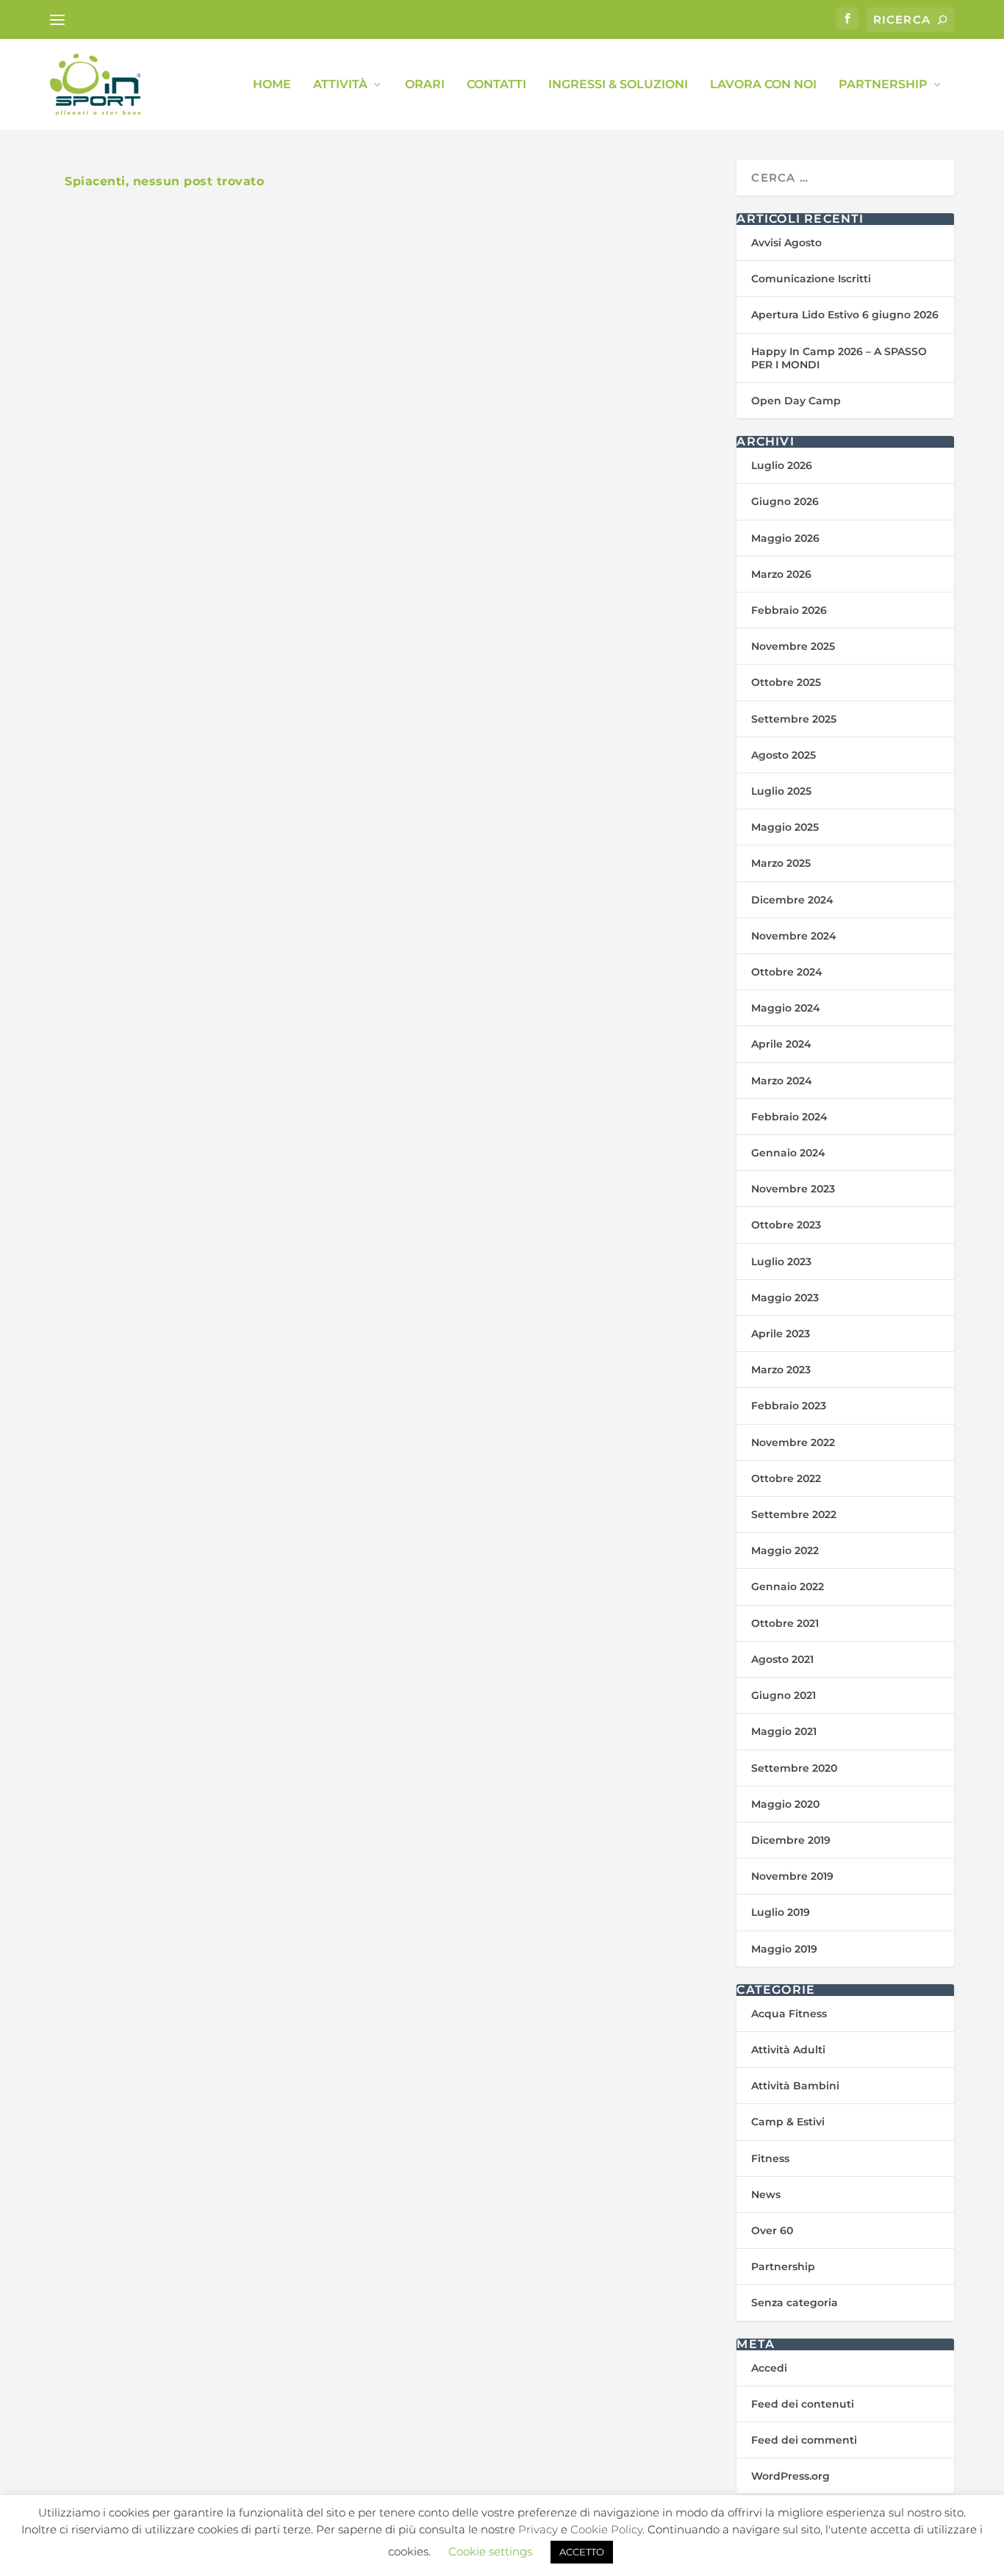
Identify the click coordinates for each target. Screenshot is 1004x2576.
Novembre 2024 (794, 936)
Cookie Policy (606, 2529)
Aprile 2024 (781, 1044)
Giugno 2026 (785, 501)
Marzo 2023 (781, 1370)
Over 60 (772, 2230)
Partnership (883, 85)
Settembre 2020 (794, 1768)
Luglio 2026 (782, 465)
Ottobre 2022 (786, 1478)
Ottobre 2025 (786, 682)
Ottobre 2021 (785, 1623)
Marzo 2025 (781, 863)
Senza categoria (795, 2303)
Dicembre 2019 (791, 1840)
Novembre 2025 (793, 646)
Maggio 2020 (785, 1804)
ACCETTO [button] (582, 2552)
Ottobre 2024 (787, 972)
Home (272, 85)
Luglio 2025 (781, 791)
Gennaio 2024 (788, 1153)
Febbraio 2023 (789, 1406)
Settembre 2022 (794, 1514)
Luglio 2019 (781, 1912)
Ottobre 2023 (786, 1225)
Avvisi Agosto (786, 243)
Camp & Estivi (788, 2122)
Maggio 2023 (785, 1298)
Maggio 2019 (784, 1949)
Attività (340, 85)
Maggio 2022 (785, 1550)
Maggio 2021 (784, 1731)
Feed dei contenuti (803, 2404)
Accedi (769, 2368)
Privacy (538, 2529)
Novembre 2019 (792, 1876)
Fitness (770, 2158)
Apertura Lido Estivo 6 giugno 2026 (845, 315)
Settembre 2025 (794, 719)
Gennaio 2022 (788, 1586)
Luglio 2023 (781, 1262)
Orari (425, 85)
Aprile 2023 (781, 1334)
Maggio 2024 (786, 1008)
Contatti (496, 85)
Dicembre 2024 (792, 900)
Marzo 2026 (781, 574)
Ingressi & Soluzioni (618, 85)
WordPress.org (790, 2476)
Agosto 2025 (784, 755)
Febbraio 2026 (789, 610)
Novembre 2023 (793, 1189)
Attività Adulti (788, 2050)
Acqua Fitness (789, 2014)
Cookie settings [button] (490, 2551)
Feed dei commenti (804, 2440)
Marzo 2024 (782, 1081)
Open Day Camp (796, 401)
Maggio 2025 (785, 827)
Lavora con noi (763, 85)
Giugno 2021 (784, 1695)
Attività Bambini (795, 2086)
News (766, 2194)
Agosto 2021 (782, 1659)
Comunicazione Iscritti (811, 279)
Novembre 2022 (793, 1442)
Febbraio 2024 (789, 1117)
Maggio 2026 (785, 538)
